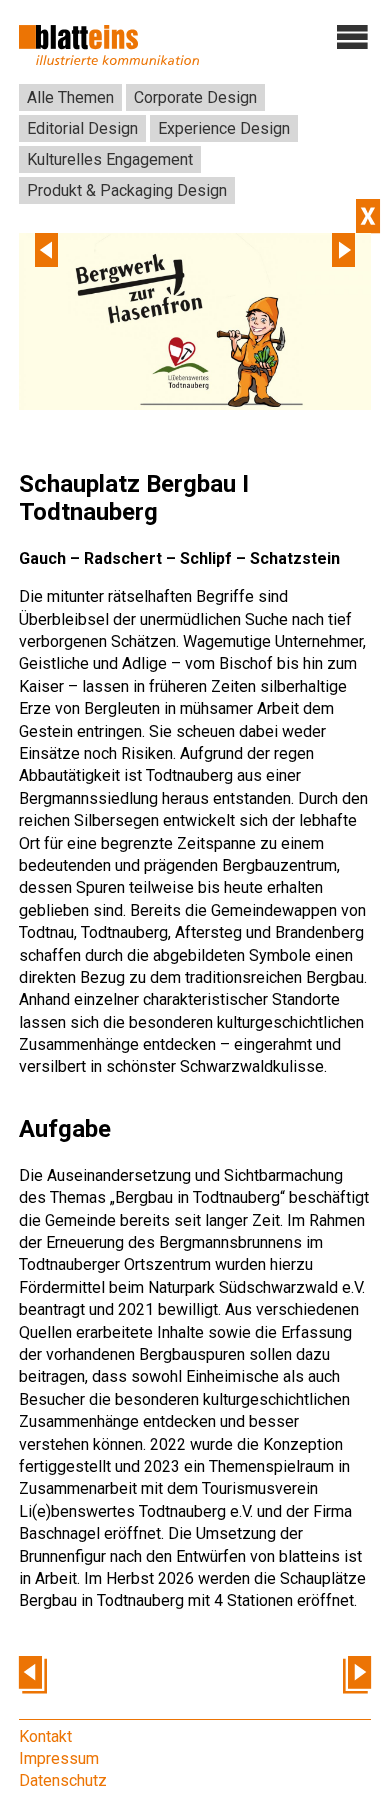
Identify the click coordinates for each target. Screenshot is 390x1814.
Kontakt (45, 1736)
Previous (46, 250)
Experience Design (224, 128)
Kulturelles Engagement (110, 159)
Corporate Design (195, 97)
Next (343, 250)
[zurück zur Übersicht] (368, 216)
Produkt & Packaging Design (127, 190)
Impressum (59, 1758)
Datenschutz (63, 1780)
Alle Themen (70, 97)
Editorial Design (82, 128)
